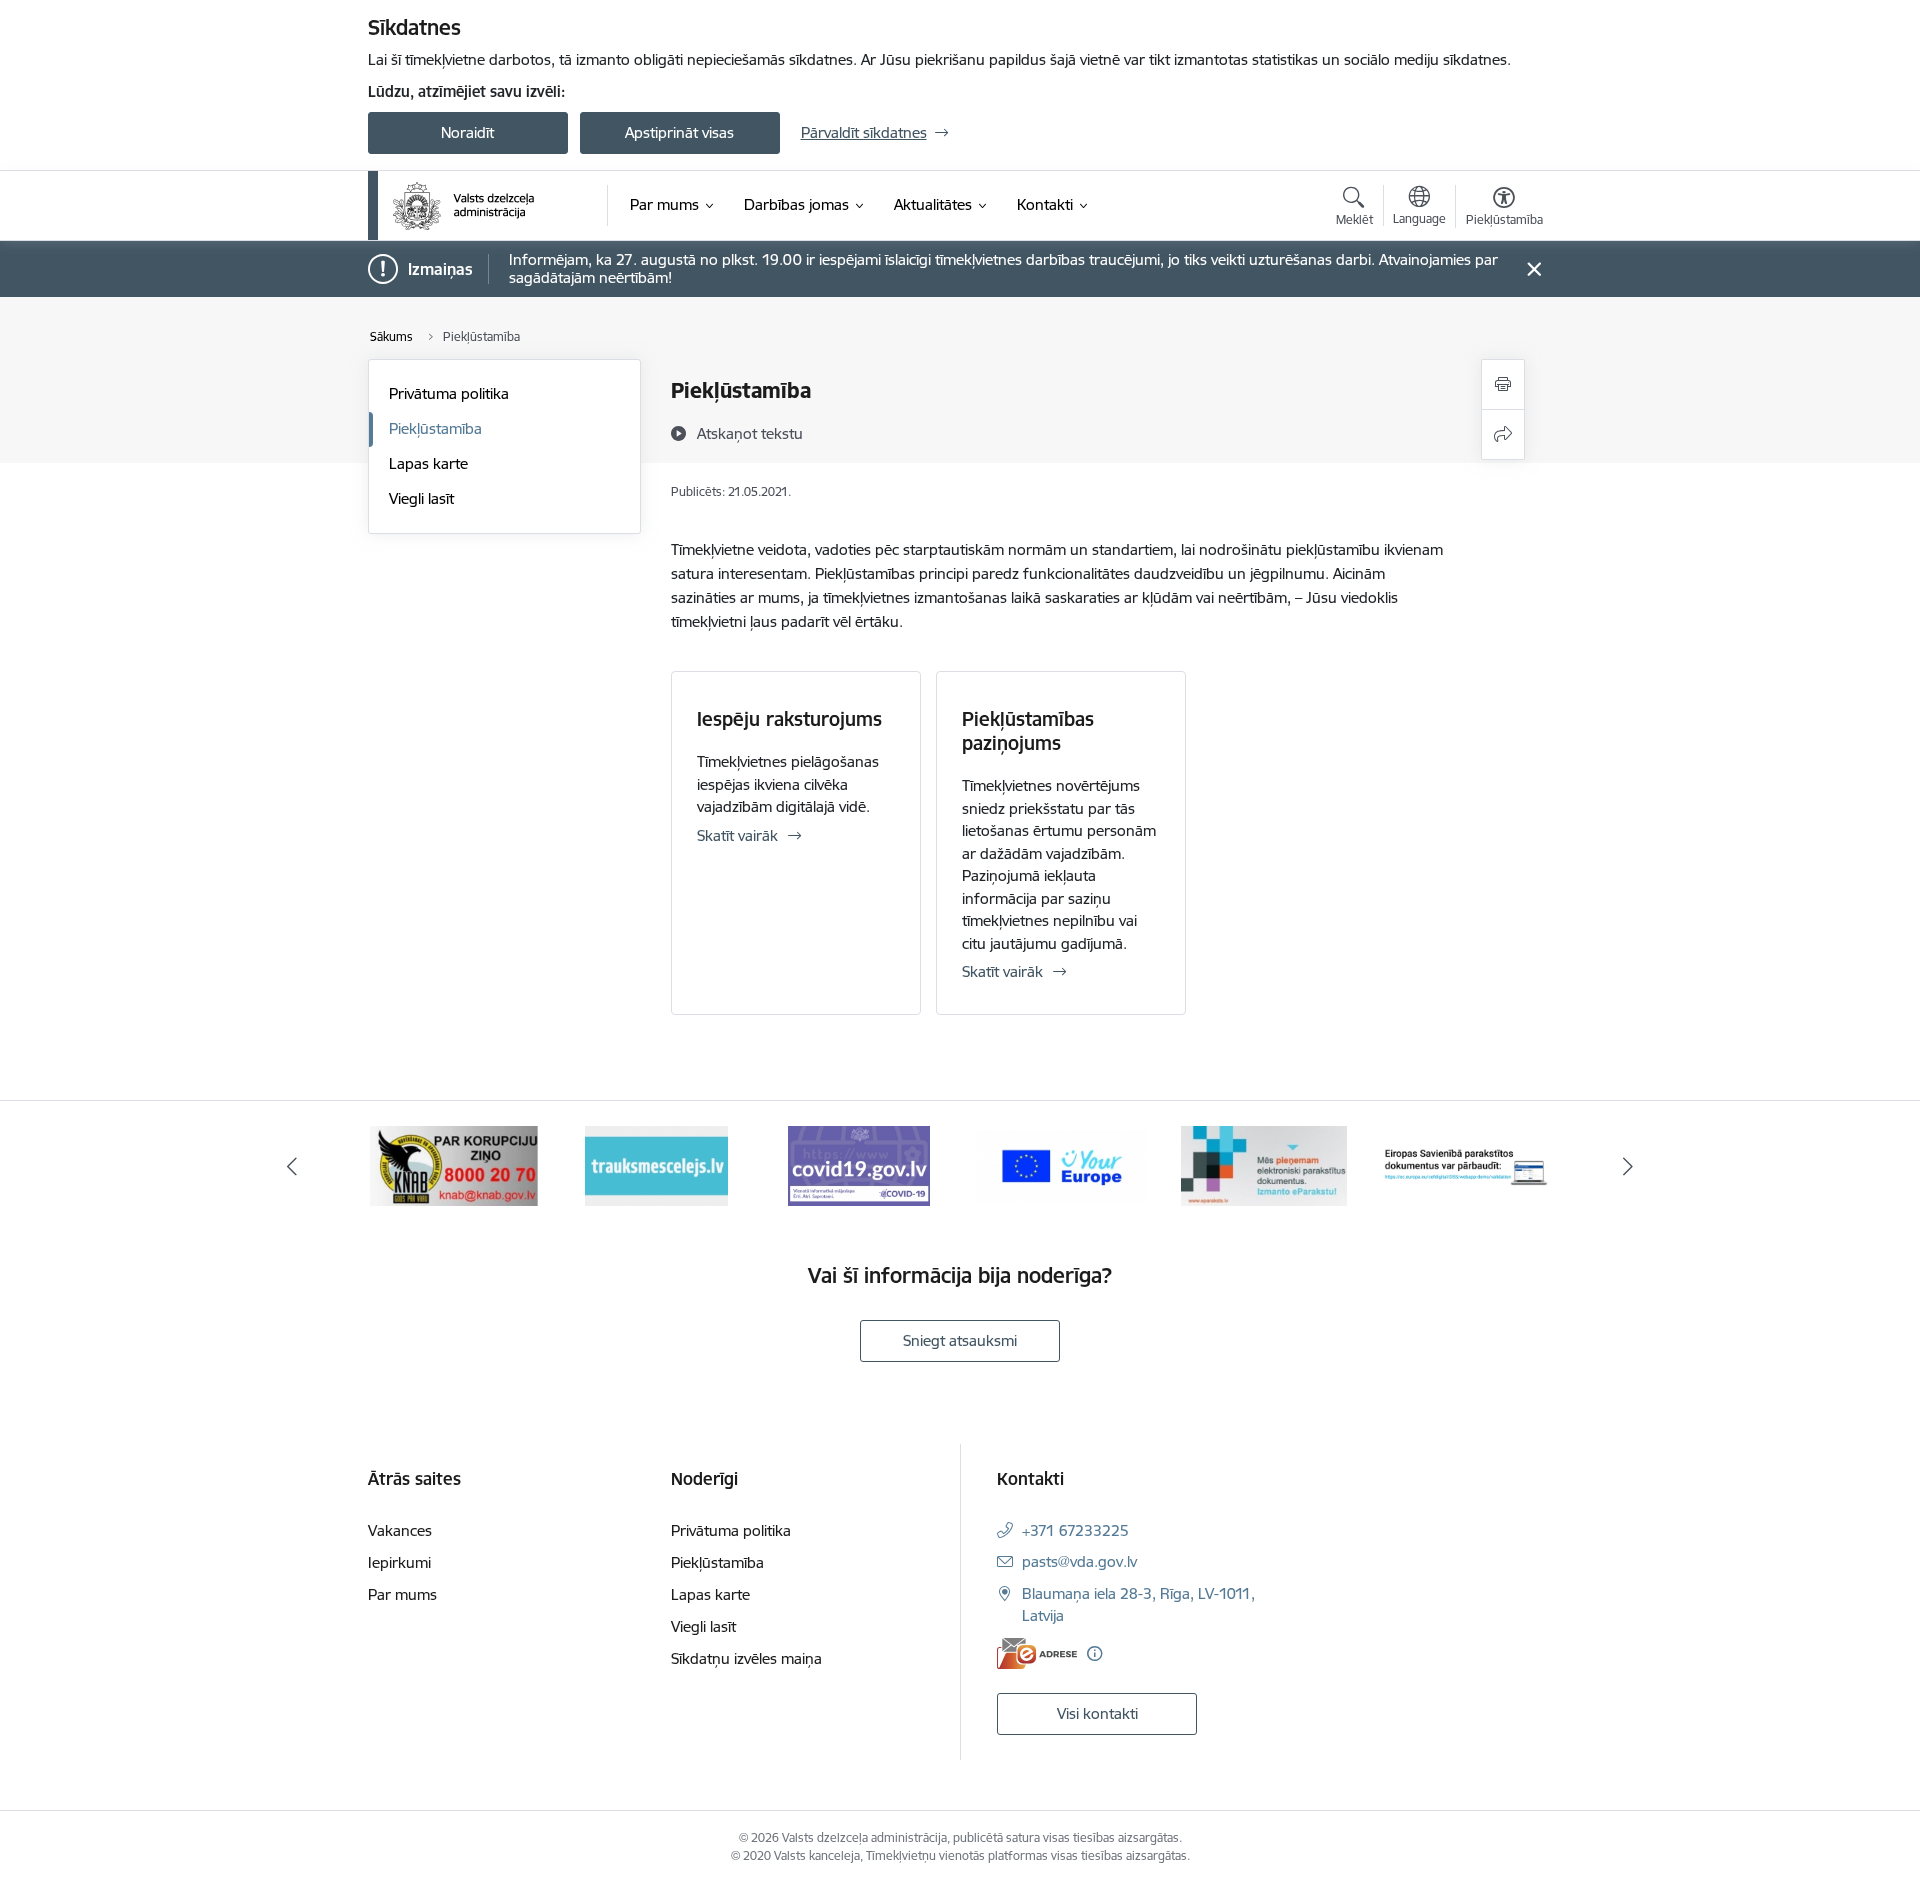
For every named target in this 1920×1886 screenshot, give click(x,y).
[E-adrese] (1037, 1653)
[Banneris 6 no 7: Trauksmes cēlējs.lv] (656, 1164)
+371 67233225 (1075, 1530)
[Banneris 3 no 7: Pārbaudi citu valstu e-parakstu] (1466, 1164)
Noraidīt (467, 132)
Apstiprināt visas (679, 132)
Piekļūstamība (435, 428)
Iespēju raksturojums (789, 719)
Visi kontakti (1097, 1713)
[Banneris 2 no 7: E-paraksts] (1264, 1164)
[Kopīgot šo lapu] (1503, 434)
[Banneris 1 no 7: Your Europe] (1061, 1164)
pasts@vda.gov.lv (1079, 1561)
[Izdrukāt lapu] (1503, 384)
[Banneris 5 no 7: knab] (454, 1164)
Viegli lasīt (421, 498)
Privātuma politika (449, 393)
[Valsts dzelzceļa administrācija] (463, 206)
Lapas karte (428, 463)
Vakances (400, 1530)
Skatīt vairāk (737, 835)
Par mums (402, 1594)
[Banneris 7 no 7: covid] (859, 1164)
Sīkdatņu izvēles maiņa (746, 1658)
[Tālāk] (1629, 1166)
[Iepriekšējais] (292, 1166)
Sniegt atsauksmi (960, 1340)
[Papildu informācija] (1094, 1653)
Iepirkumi (399, 1562)
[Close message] (1533, 269)
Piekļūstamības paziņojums (1028, 731)
